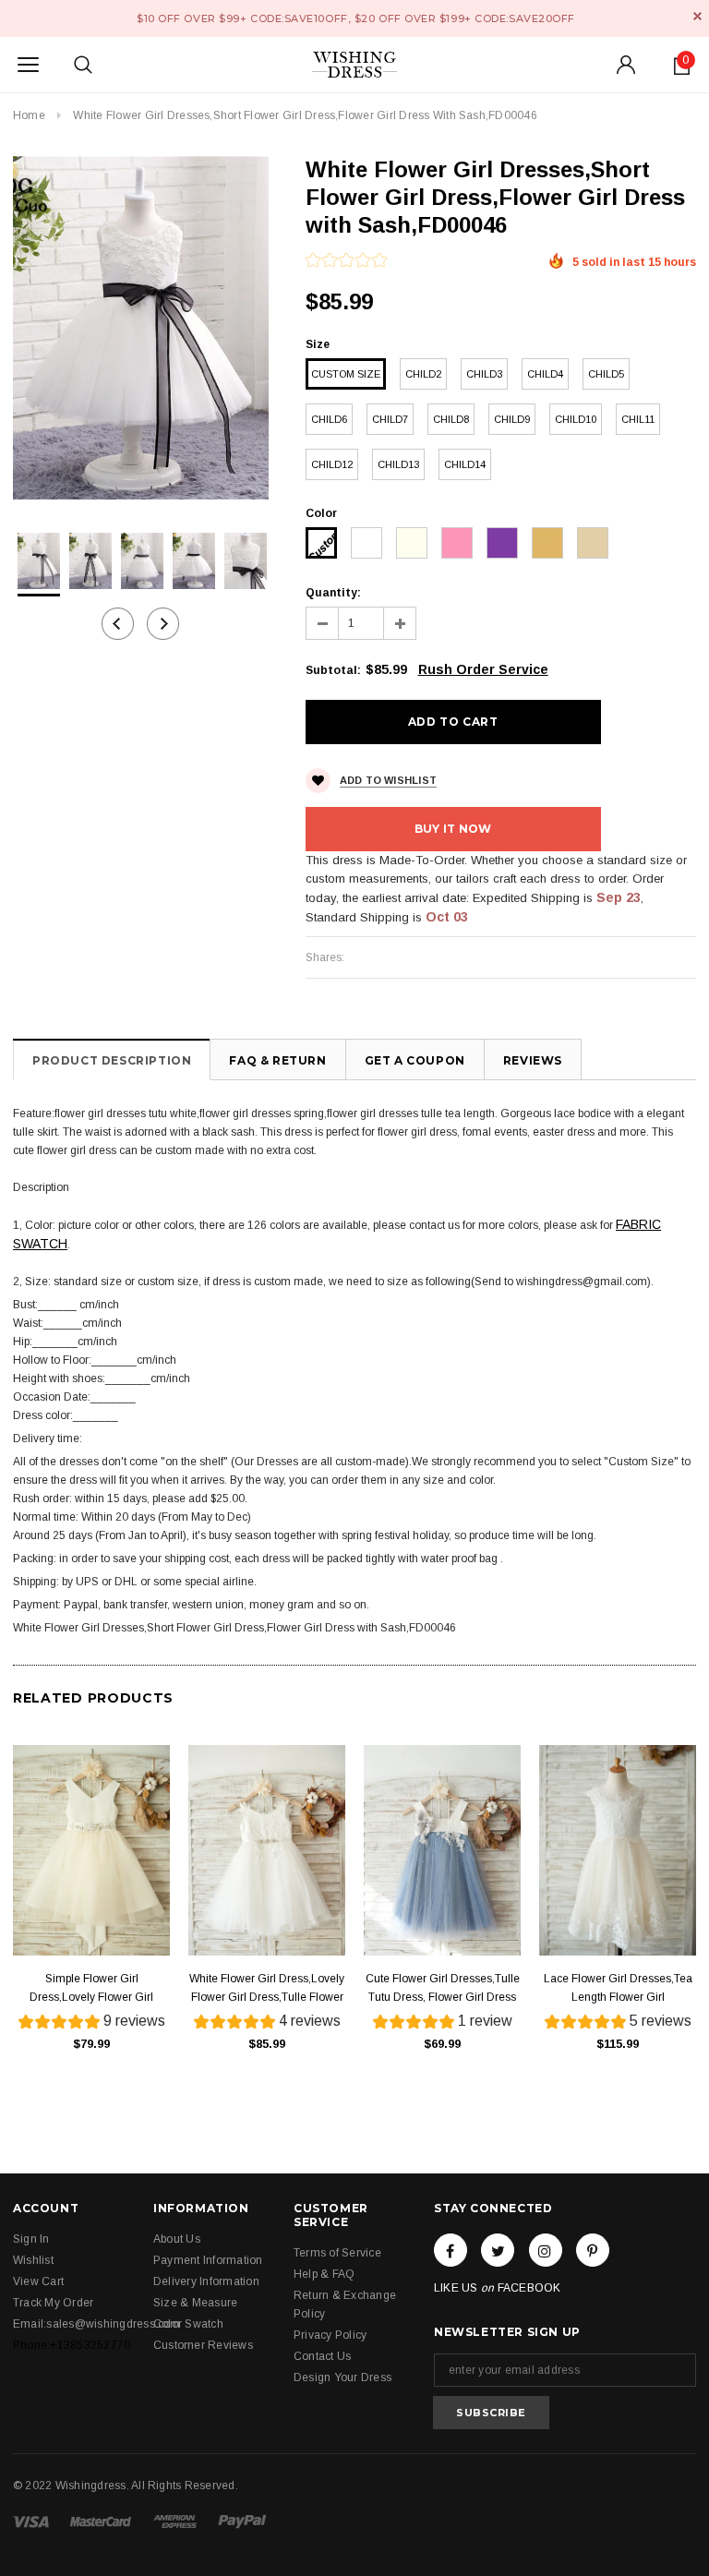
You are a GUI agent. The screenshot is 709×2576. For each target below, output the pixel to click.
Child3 (484, 374)
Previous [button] (118, 624)
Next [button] (163, 624)
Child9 (512, 419)
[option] (141, 328)
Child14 (465, 464)
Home (29, 115)
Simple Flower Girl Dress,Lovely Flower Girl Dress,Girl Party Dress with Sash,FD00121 (91, 1989)
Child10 (576, 419)
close (697, 16)
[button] (346, 262)
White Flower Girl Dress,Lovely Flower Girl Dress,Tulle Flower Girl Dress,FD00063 (267, 1989)
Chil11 (638, 419)
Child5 (606, 374)
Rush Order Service (483, 669)
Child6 (329, 419)
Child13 (398, 464)
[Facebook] (451, 2250)
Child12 (332, 464)
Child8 (451, 419)
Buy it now (453, 829)
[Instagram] (546, 2250)
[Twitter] (498, 2250)
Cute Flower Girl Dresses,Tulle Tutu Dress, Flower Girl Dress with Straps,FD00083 (443, 1989)
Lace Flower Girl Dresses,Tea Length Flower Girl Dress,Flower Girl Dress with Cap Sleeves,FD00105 (618, 1989)
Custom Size (346, 374)
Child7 (390, 419)
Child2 (423, 374)
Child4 (545, 374)
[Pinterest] (593, 2250)
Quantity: (333, 593)
